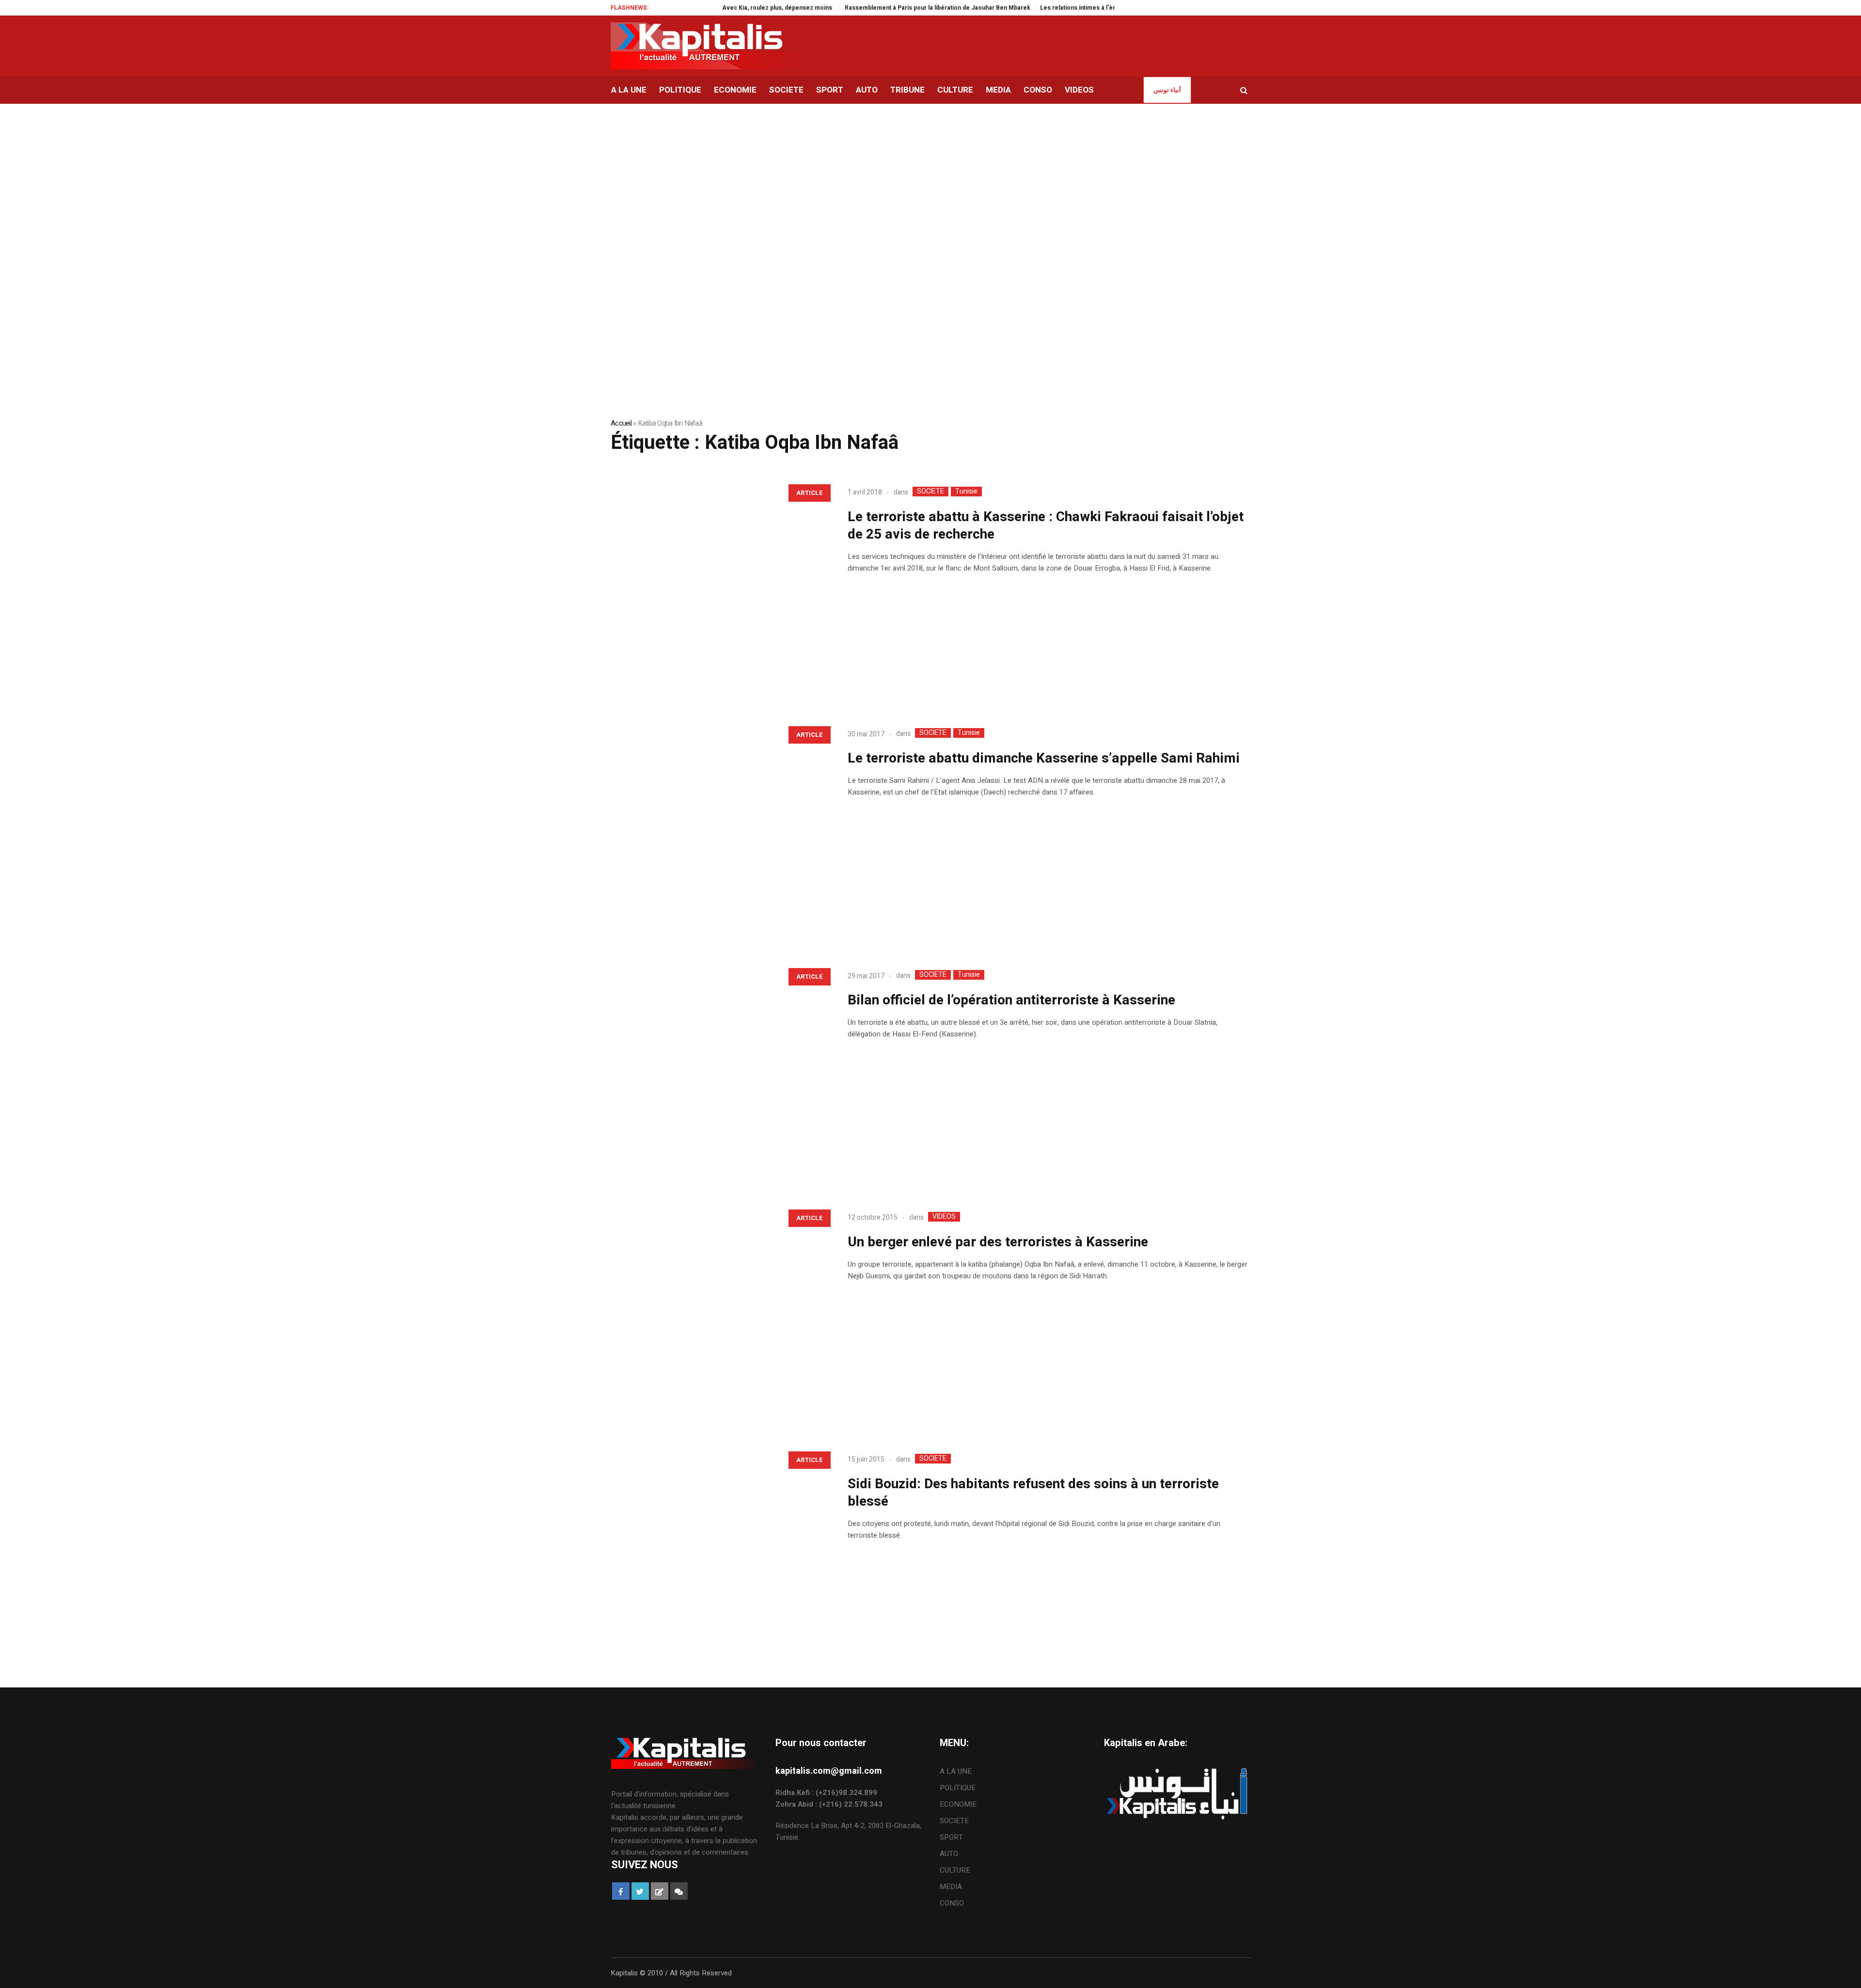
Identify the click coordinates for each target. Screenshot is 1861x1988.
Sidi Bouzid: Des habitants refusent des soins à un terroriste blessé (1033, 1493)
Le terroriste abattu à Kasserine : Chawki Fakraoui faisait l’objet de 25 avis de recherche (1046, 526)
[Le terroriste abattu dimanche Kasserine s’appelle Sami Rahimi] (719, 829)
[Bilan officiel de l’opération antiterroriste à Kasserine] (719, 1071)
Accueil (621, 423)
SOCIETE (930, 492)
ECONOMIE (958, 1804)
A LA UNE (956, 1771)
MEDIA (951, 1887)
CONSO (952, 1903)
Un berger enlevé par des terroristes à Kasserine (998, 1242)
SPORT (951, 1837)
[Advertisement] (930, 176)
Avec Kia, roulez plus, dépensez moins (719, 8)
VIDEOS (944, 1217)
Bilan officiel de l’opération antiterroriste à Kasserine (1011, 1000)
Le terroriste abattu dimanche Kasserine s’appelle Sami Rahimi (1044, 758)
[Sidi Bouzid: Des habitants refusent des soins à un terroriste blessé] (719, 1554)
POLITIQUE (958, 1788)
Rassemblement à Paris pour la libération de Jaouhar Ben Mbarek (878, 8)
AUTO (949, 1854)
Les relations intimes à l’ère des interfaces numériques (1059, 8)
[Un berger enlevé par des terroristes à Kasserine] (719, 1312)
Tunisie (966, 492)
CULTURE (955, 1870)
